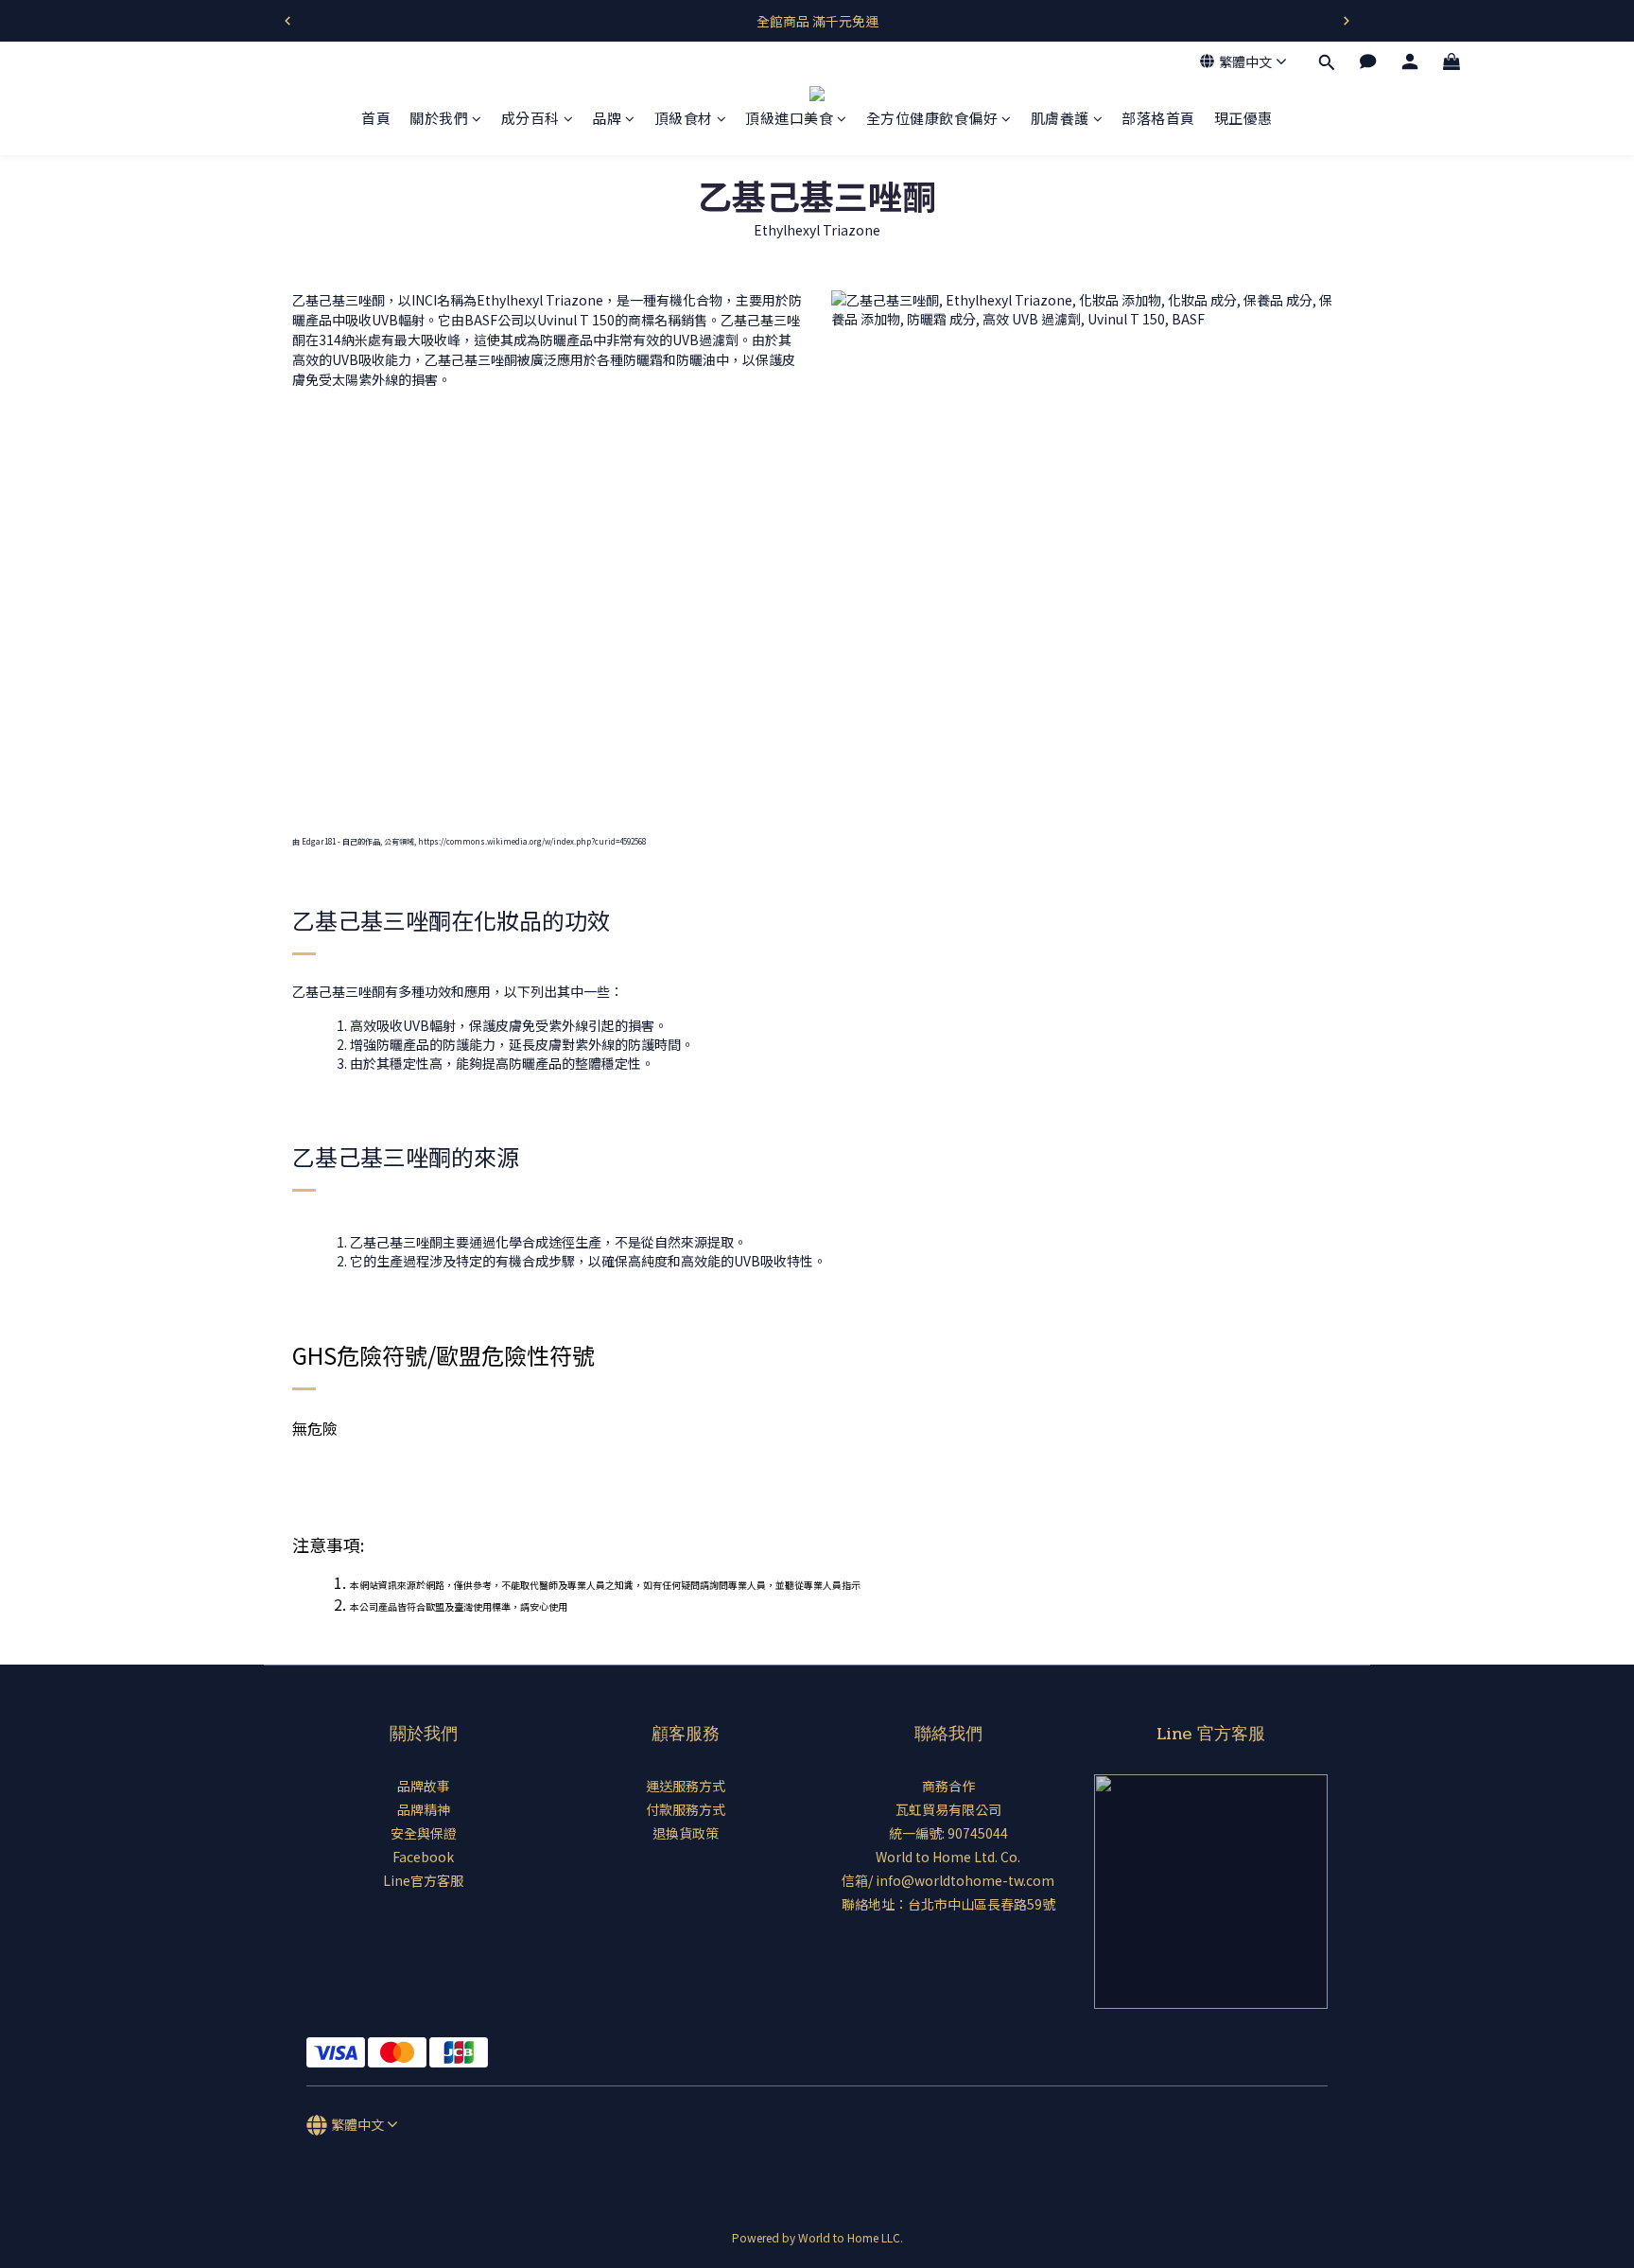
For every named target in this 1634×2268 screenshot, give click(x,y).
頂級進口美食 (789, 119)
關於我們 (439, 119)
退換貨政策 (686, 1833)
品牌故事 (424, 1786)
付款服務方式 (686, 1809)
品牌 (607, 119)
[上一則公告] (287, 21)
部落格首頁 (1158, 119)
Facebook (423, 1857)
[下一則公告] (1347, 21)
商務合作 (948, 1786)
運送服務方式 (686, 1786)
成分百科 (530, 119)
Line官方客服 (423, 1880)
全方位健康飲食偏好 (932, 119)
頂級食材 (684, 119)
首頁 (376, 119)
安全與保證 (424, 1833)
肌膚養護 (1060, 119)
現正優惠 (1243, 119)
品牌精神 (424, 1809)
